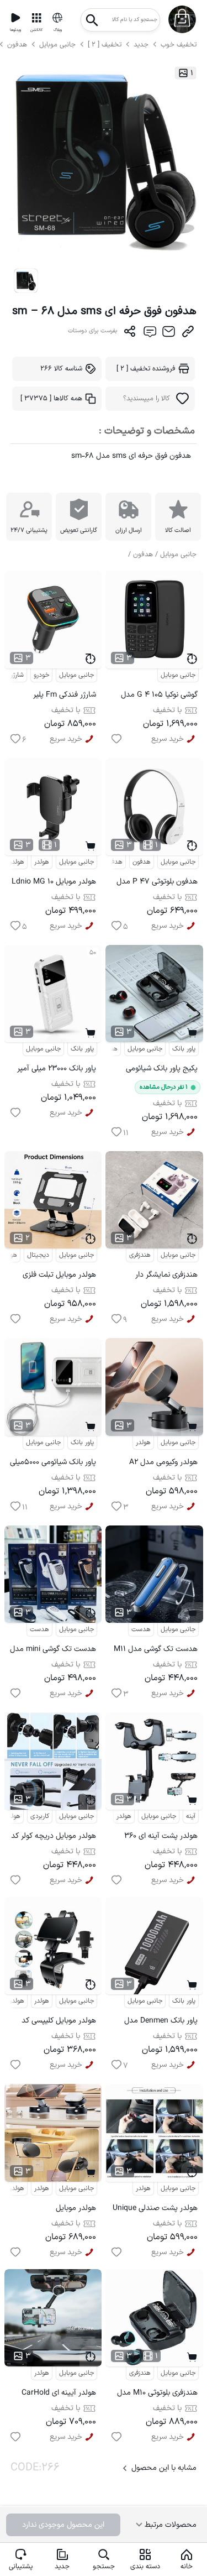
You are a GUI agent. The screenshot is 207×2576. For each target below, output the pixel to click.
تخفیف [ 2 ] (105, 45)
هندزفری (107, 1049)
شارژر (17, 675)
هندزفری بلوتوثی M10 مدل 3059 (157, 2394)
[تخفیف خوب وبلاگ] (57, 18)
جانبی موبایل (57, 45)
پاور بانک (82, 1049)
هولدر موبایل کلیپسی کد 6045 (59, 2022)
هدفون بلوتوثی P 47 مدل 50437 (157, 883)
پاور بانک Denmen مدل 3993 (161, 2022)
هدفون (18, 45)
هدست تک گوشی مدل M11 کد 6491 (156, 1651)
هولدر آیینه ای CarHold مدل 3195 (59, 2394)
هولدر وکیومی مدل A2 (163, 1462)
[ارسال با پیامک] (149, 334)
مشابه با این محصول (164, 2468)
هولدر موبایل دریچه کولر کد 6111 (54, 1838)
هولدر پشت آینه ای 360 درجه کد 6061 (161, 1838)
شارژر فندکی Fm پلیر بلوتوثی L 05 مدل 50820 (57, 696)
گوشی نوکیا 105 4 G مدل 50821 (159, 696)
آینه (191, 1816)
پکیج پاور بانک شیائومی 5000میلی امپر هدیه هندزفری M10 (162, 1070)
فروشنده (146, 369)
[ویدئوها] (15, 18)
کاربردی (40, 1816)
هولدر (42, 862)
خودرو (41, 675)
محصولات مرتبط (169, 2525)
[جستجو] (92, 17)
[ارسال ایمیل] (169, 334)
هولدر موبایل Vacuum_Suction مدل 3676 (59, 2210)
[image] (26, 281)
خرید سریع (66, 739)
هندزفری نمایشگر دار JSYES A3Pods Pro (164, 1276)
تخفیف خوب (179, 45)
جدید (141, 45)
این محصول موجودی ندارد (63, 2525)
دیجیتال (38, 1255)
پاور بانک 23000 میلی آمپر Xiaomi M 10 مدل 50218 (57, 1070)
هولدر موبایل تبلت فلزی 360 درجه (59, 1276)
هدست (39, 1629)
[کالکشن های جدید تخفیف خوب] (36, 18)
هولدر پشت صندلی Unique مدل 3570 (155, 2210)
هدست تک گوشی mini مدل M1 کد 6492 (53, 1651)
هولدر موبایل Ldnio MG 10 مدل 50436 (54, 883)
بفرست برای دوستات (93, 331)
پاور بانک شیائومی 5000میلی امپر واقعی (53, 1464)
